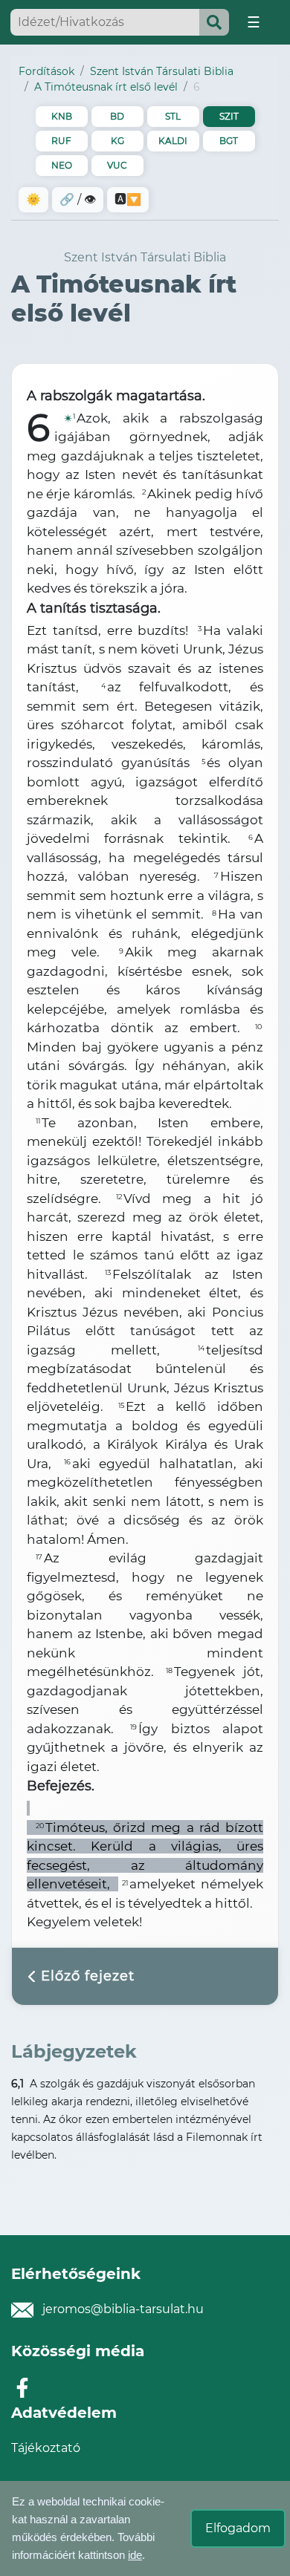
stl (173, 116)
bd (117, 116)
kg (117, 141)
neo (62, 165)
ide (135, 2555)
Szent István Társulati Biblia (162, 71)
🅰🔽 (128, 199)
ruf (61, 141)
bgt (229, 141)
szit (229, 116)
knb (62, 116)
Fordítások (46, 71)
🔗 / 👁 (78, 199)
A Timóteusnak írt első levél (106, 87)
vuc (117, 165)
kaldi (173, 141)
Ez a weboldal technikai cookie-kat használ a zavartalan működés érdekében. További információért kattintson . (88, 2528)
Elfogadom (238, 2528)
